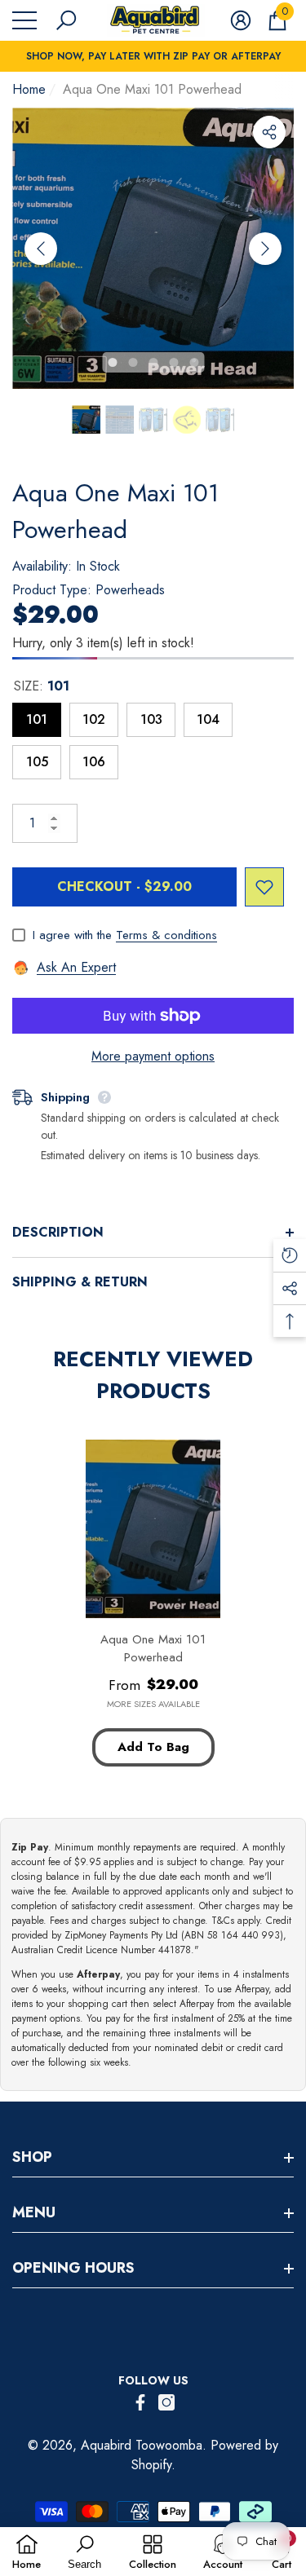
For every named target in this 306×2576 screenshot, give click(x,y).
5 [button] (194, 362)
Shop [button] (32, 2157)
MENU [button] (34, 2212)
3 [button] (153, 362)
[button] (66, 20)
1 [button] (112, 362)
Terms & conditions (166, 935)
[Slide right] (265, 249)
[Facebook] (140, 2402)
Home (29, 89)
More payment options (153, 1056)
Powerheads (130, 590)
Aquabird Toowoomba (142, 2445)
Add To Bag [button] (153, 1747)
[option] (153, 248)
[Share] (269, 132)
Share (269, 132)
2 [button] (133, 362)
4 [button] (173, 362)
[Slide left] (41, 249)
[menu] (24, 20)
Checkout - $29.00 (124, 887)
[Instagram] (166, 2402)
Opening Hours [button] (73, 2268)
